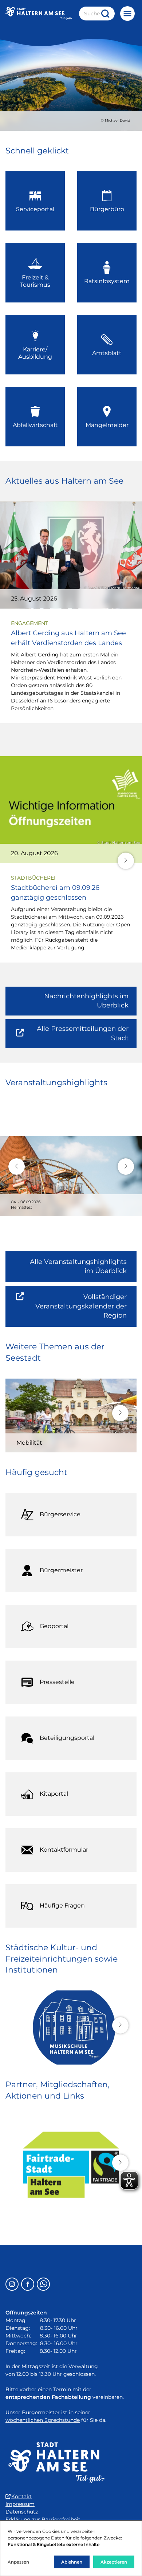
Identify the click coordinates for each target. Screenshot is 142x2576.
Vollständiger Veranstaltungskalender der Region (86, 1310)
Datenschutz (22, 2512)
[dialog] (71, 2548)
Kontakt (21, 2496)
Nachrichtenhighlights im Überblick (86, 1001)
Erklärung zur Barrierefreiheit (43, 2519)
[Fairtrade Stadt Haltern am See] (71, 2165)
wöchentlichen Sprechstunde (43, 2420)
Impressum (20, 2504)
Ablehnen (72, 2562)
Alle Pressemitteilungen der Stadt (78, 1036)
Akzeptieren (114, 2562)
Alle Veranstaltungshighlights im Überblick (78, 1266)
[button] (126, 861)
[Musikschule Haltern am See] (71, 2028)
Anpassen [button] (18, 2562)
